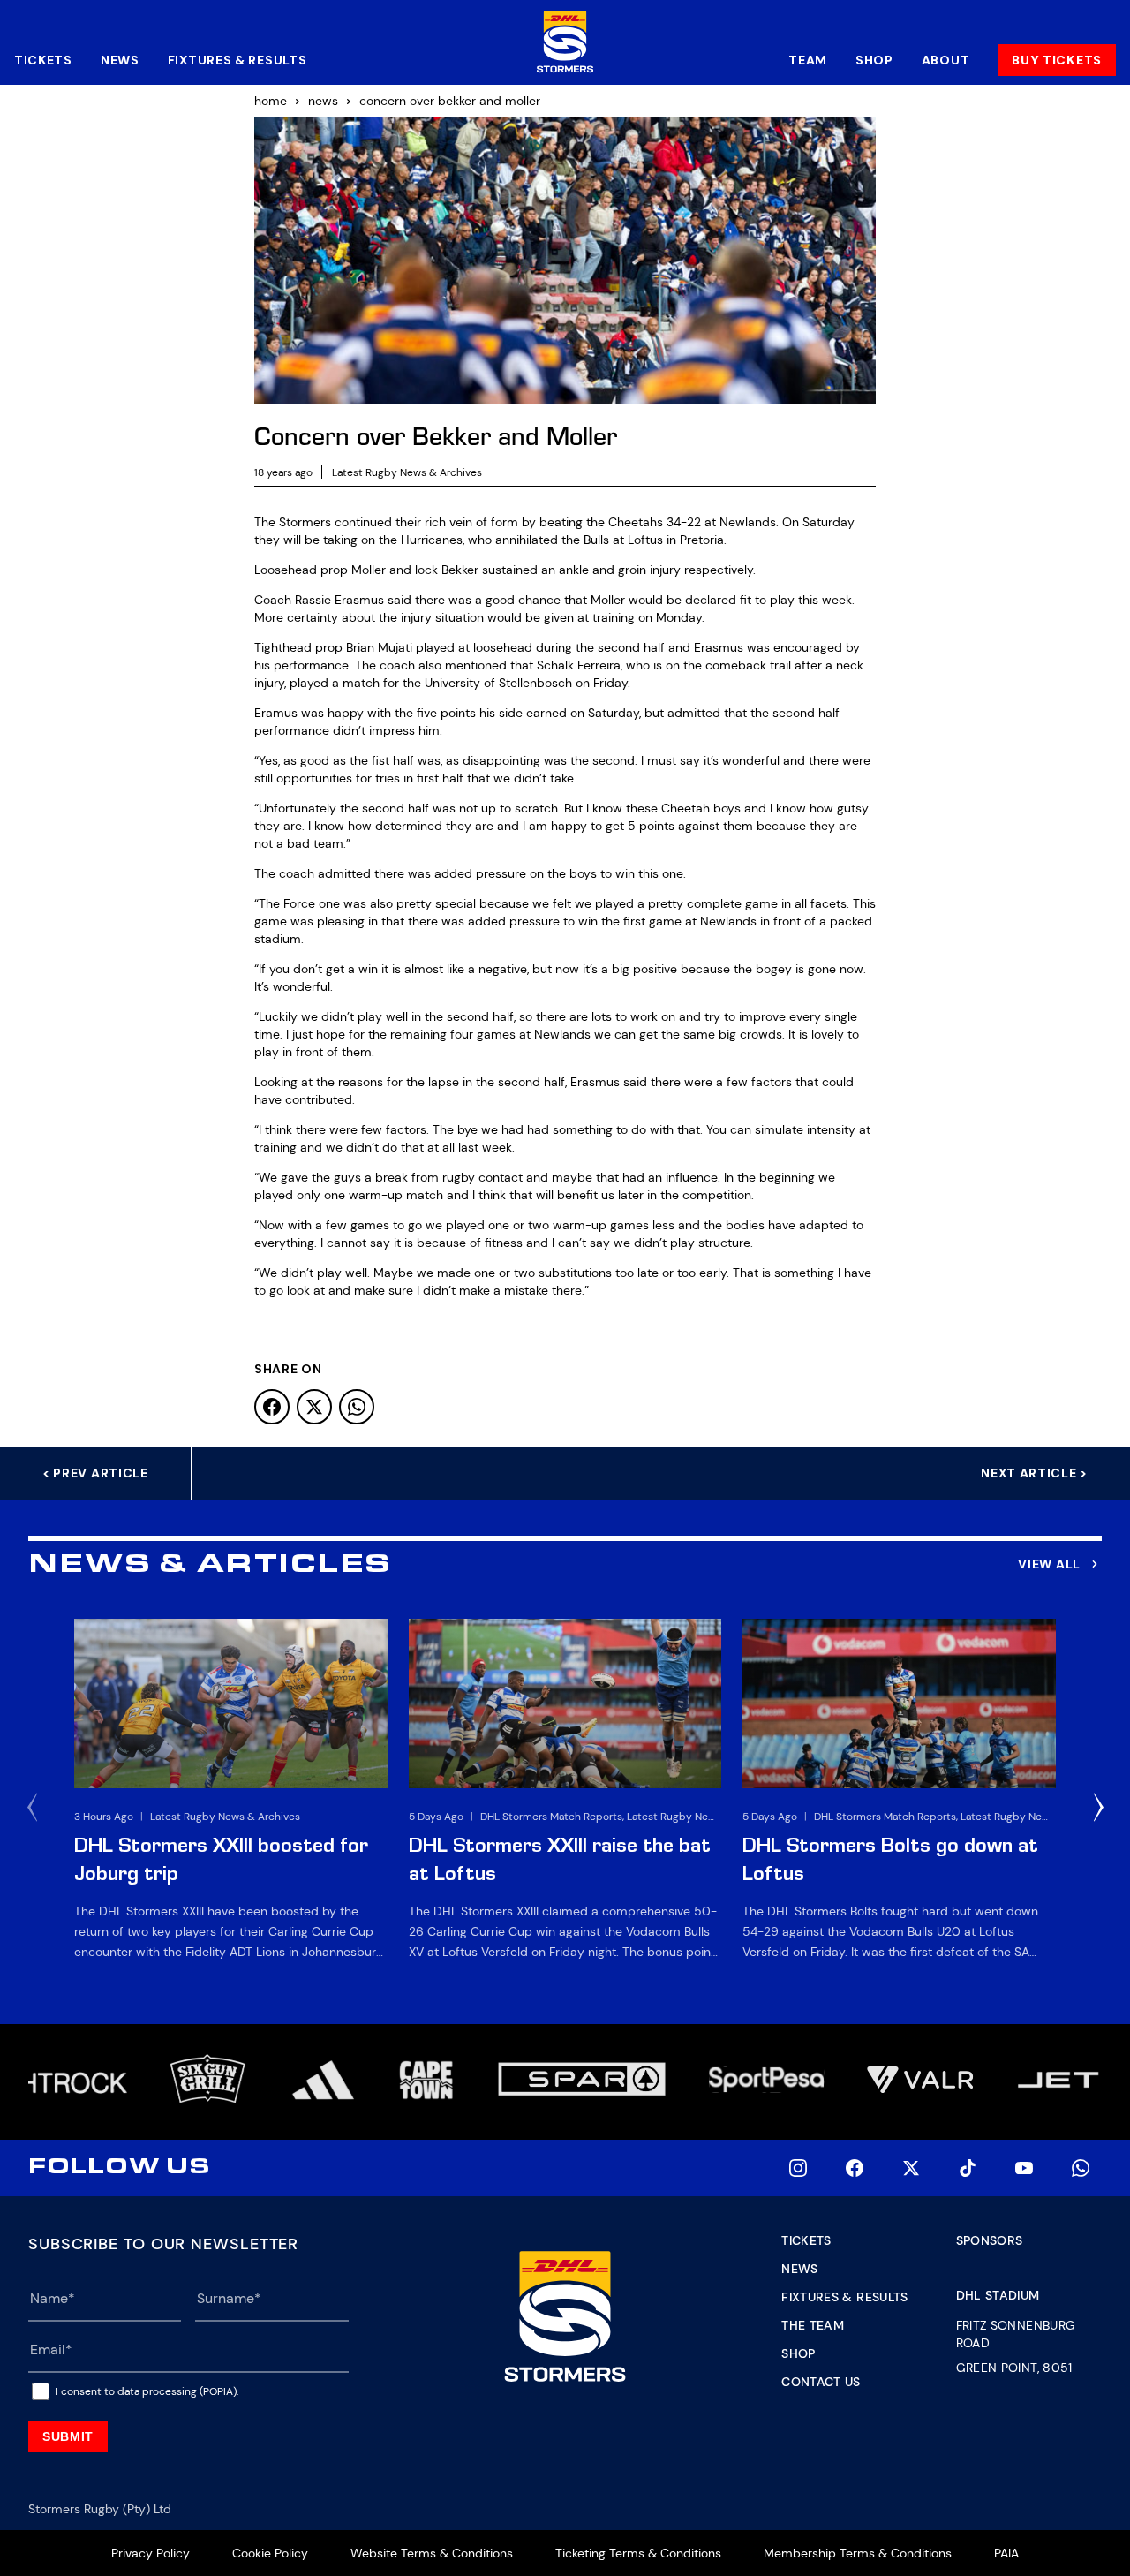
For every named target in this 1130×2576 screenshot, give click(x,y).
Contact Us (821, 2382)
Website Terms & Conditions (432, 2553)
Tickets (43, 60)
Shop (874, 60)
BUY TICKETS (1057, 60)
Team (808, 60)
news (323, 101)
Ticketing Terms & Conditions (638, 2553)
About (946, 60)
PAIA (1006, 2553)
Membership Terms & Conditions (858, 2553)
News (120, 60)
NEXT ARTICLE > (1034, 1473)
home (271, 101)
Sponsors (990, 2240)
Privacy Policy (151, 2553)
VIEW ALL (1049, 1564)
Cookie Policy (270, 2553)
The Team (813, 2325)
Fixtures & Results (237, 60)
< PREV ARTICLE (95, 1473)
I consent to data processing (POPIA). (147, 2391)
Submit (68, 2436)
